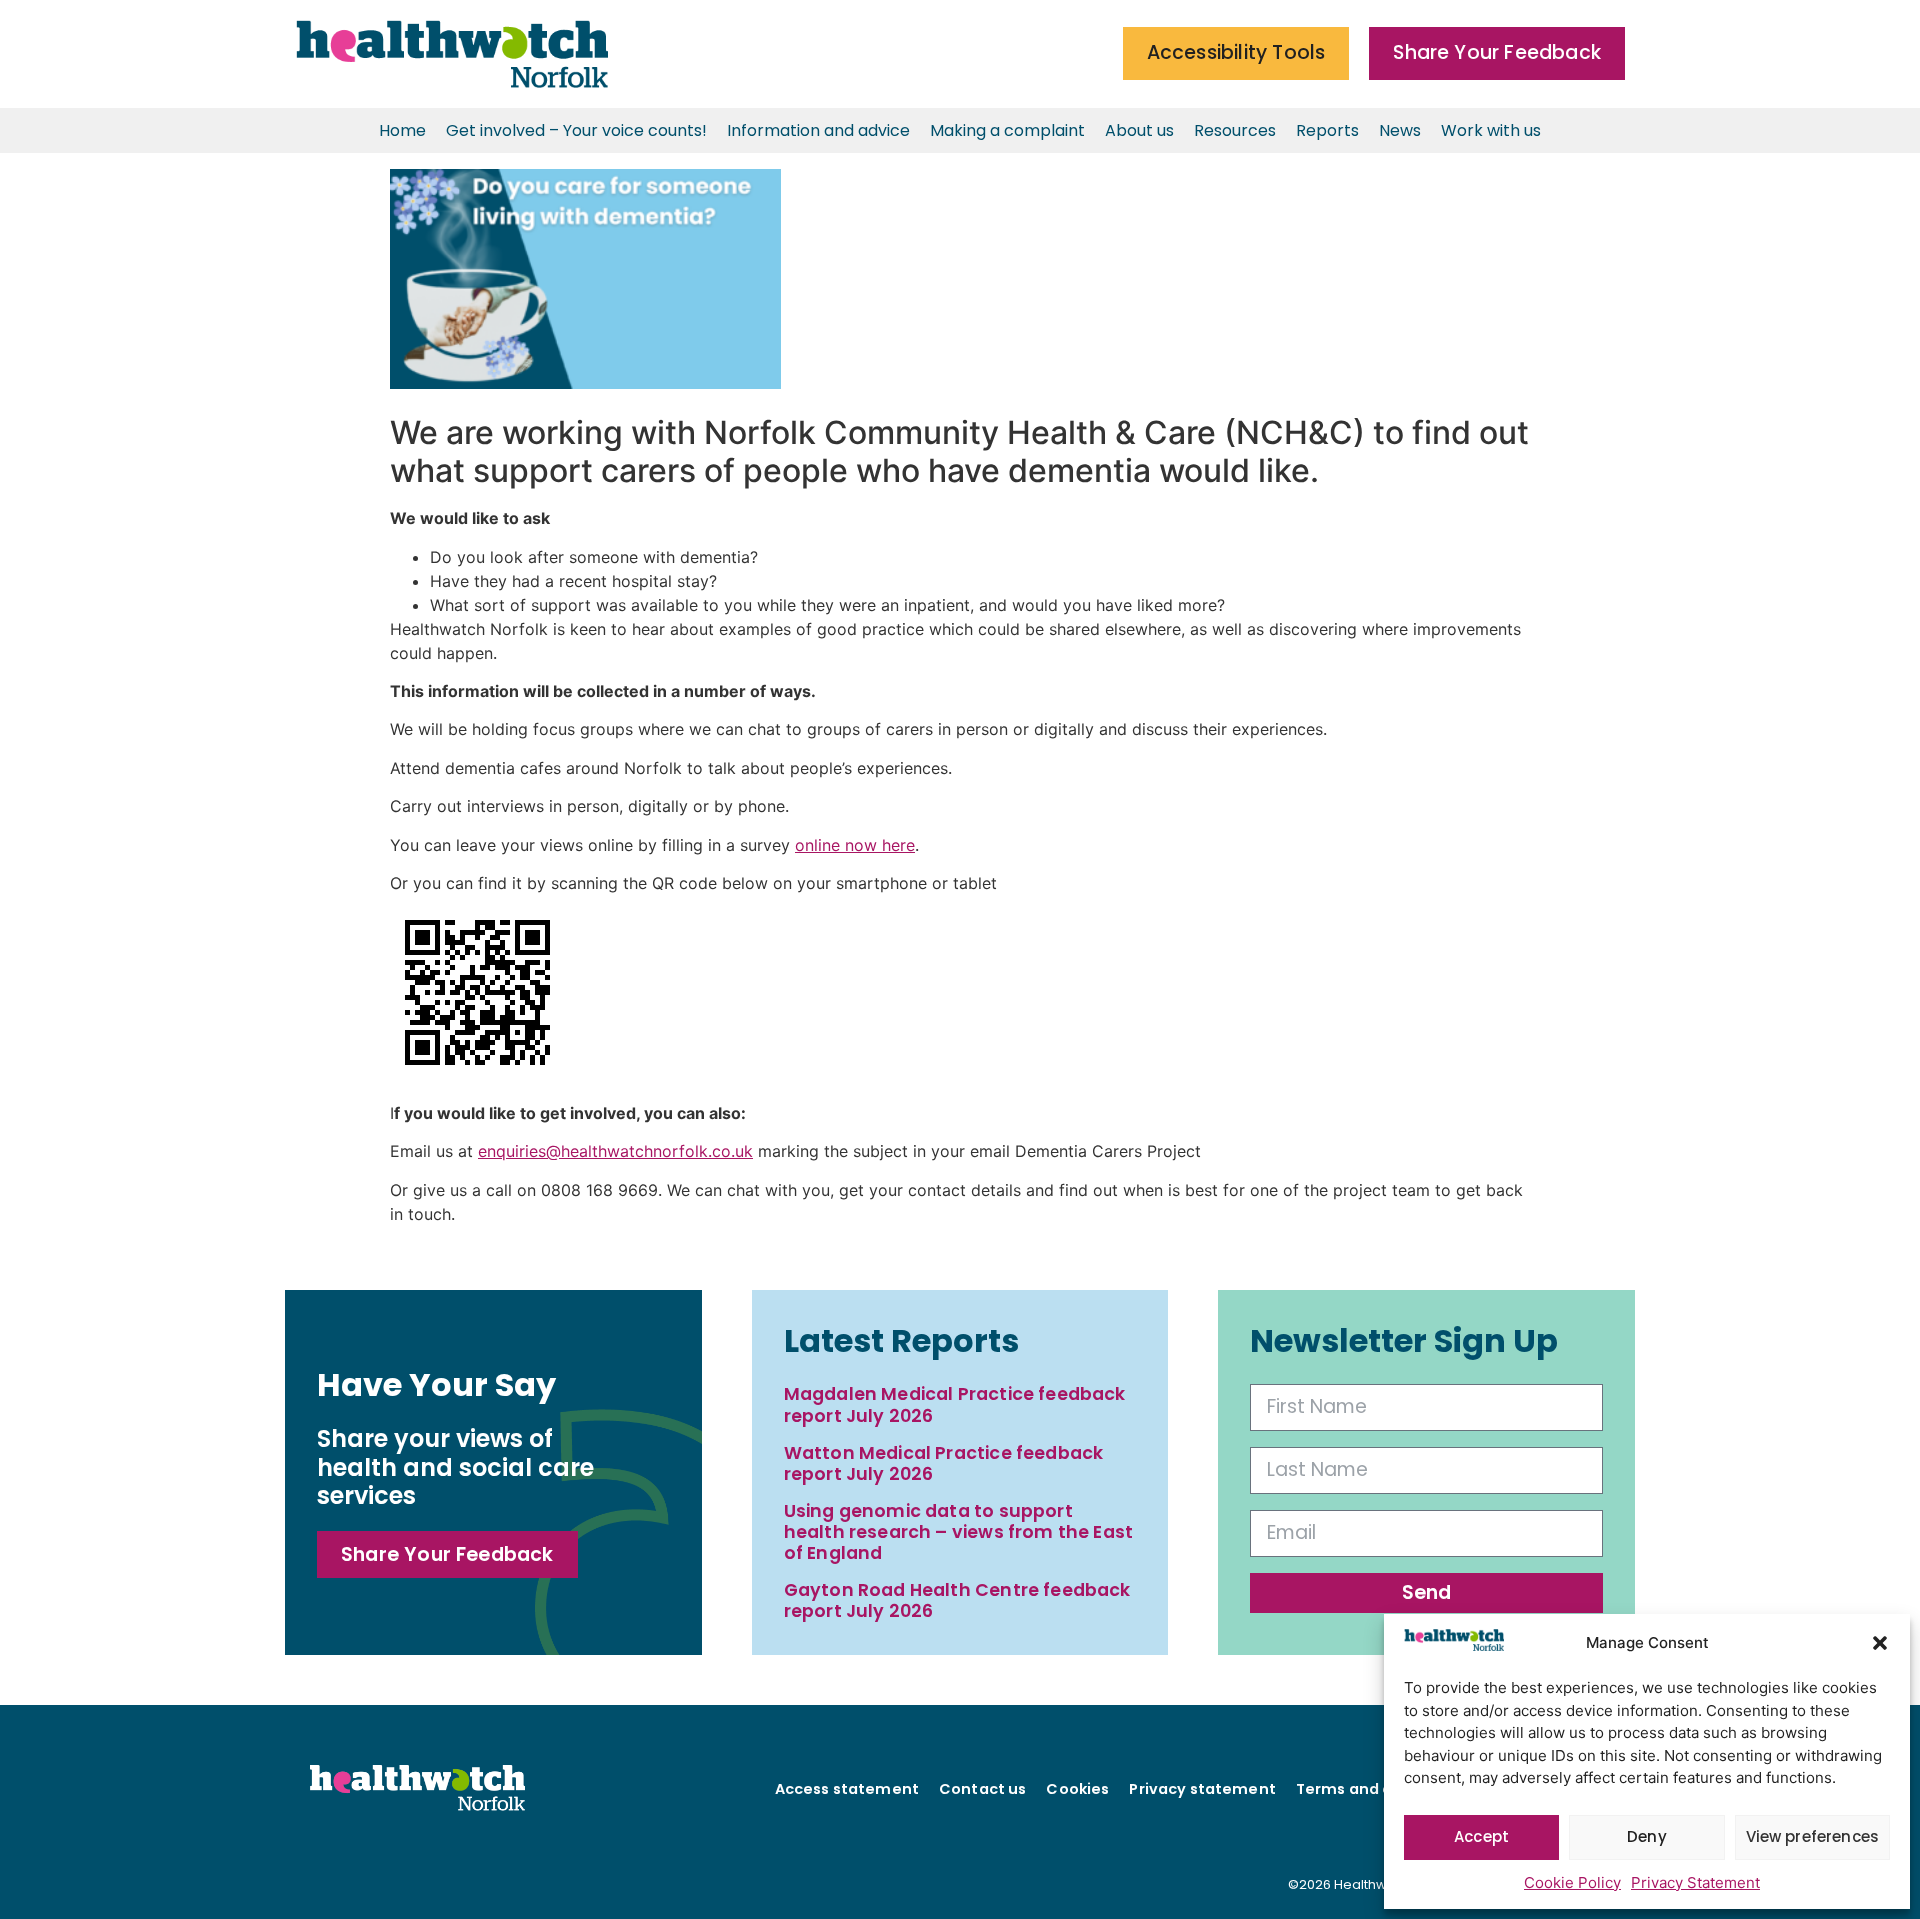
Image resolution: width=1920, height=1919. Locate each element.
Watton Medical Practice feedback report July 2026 (944, 1463)
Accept (1481, 1836)
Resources (1235, 130)
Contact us (982, 1789)
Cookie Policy (1572, 1882)
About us (1139, 130)
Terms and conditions (1381, 1789)
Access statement (847, 1789)
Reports (1327, 130)
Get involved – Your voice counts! (576, 130)
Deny (1647, 1836)
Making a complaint (1007, 130)
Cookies (1077, 1789)
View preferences (1812, 1836)
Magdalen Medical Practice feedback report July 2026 (955, 1404)
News (1400, 130)
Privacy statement (1202, 1789)
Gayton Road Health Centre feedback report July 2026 (957, 1600)
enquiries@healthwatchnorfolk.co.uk (615, 1151)
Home (402, 130)
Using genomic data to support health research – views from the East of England (959, 1532)
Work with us (1491, 130)
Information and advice (818, 130)
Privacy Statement (1695, 1882)
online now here (855, 845)
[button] (1880, 1643)
